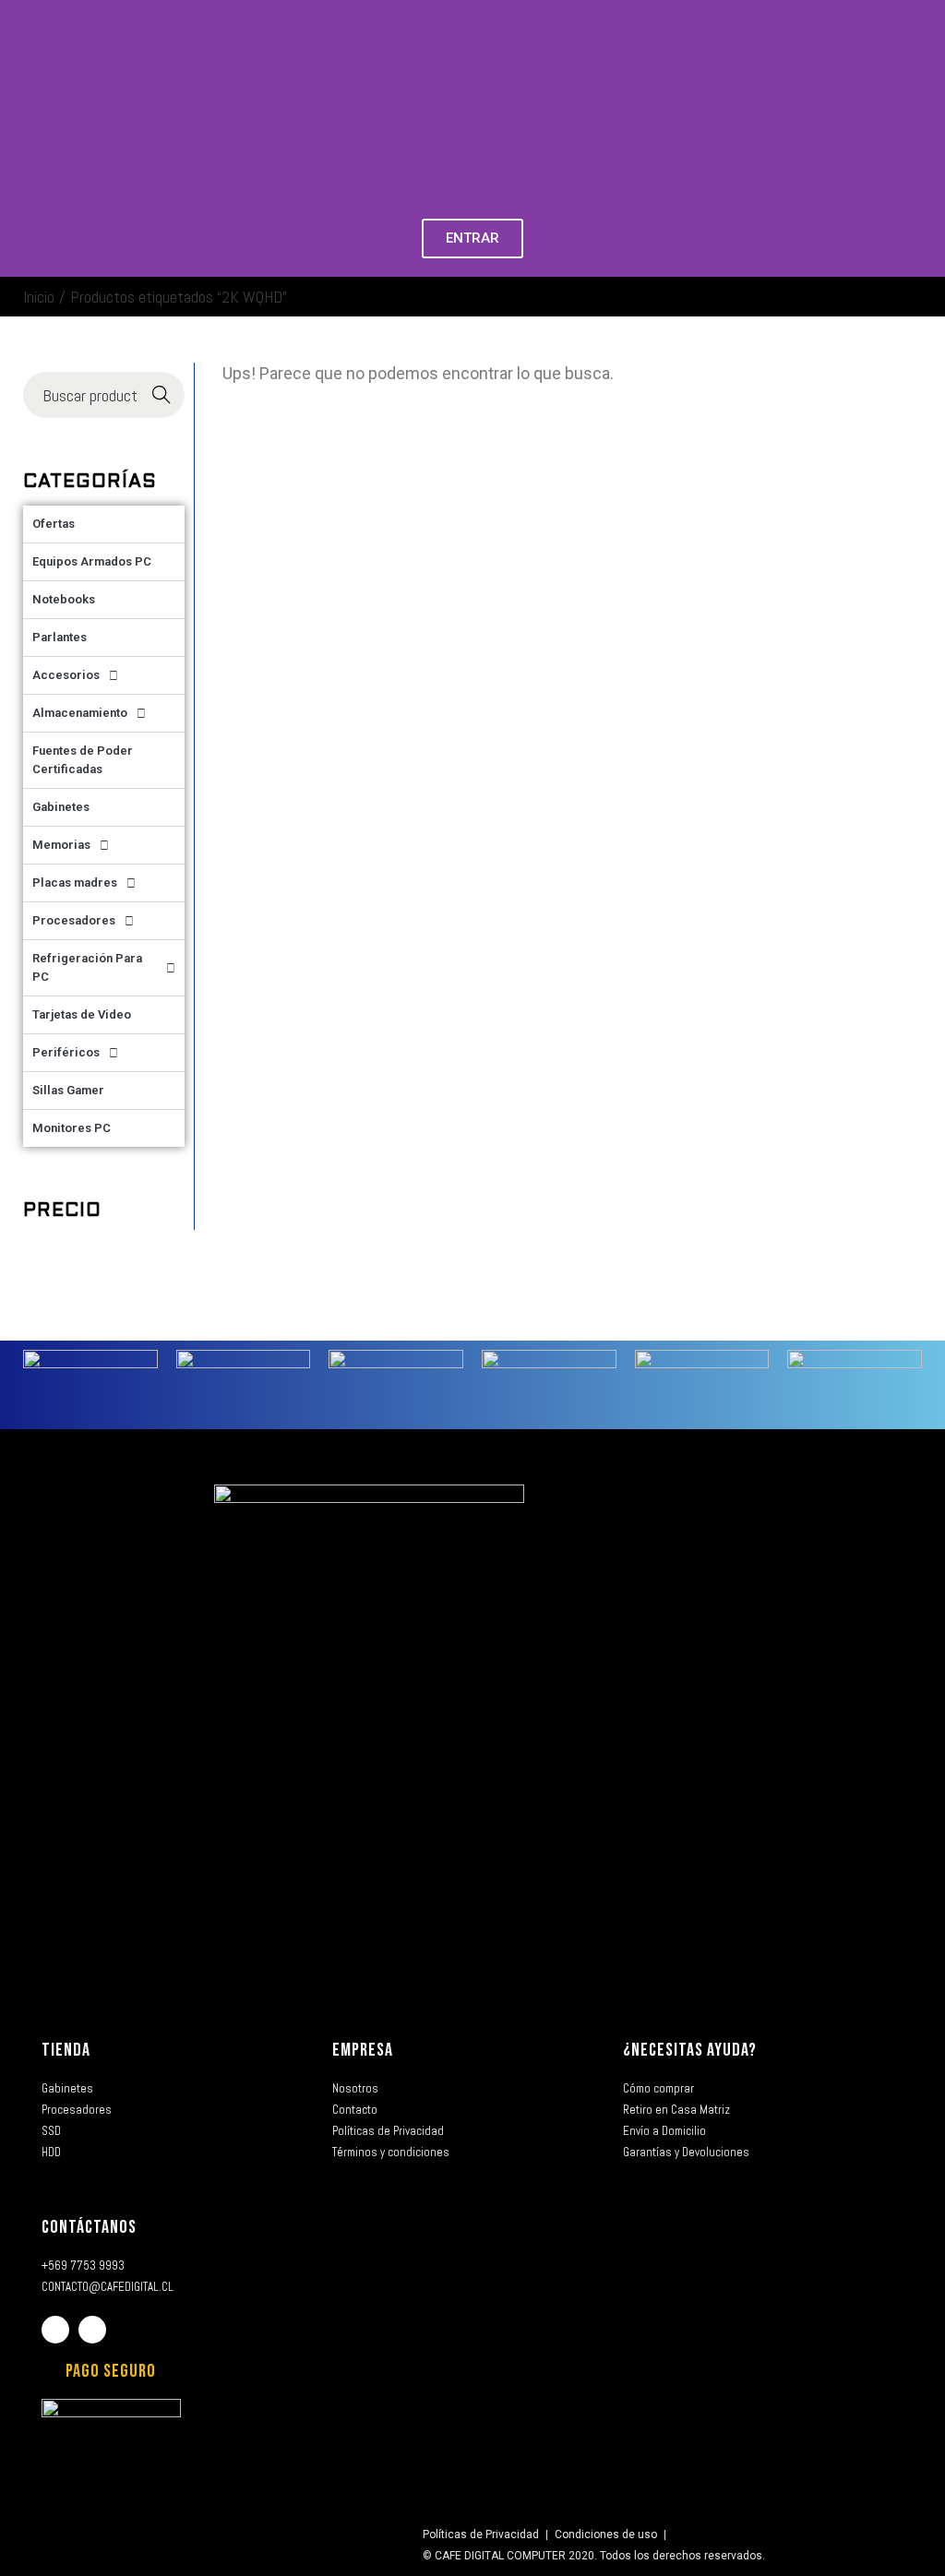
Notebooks (64, 599)
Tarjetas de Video (82, 1014)
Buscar (162, 395)
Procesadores (74, 920)
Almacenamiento (80, 713)
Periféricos (66, 1052)
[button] (18, 139)
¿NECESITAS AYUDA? (690, 2050)
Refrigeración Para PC (87, 967)
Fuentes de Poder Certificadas (83, 760)
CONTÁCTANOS (89, 2227)
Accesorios (66, 675)
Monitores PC (72, 1128)
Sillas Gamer (68, 1090)
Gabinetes (61, 807)
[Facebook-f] (55, 2330)
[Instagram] (92, 2330)
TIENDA (66, 2050)
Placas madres (75, 883)
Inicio (39, 297)
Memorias (61, 845)
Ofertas (54, 524)
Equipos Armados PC (92, 561)
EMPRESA (363, 2050)
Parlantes (60, 637)
